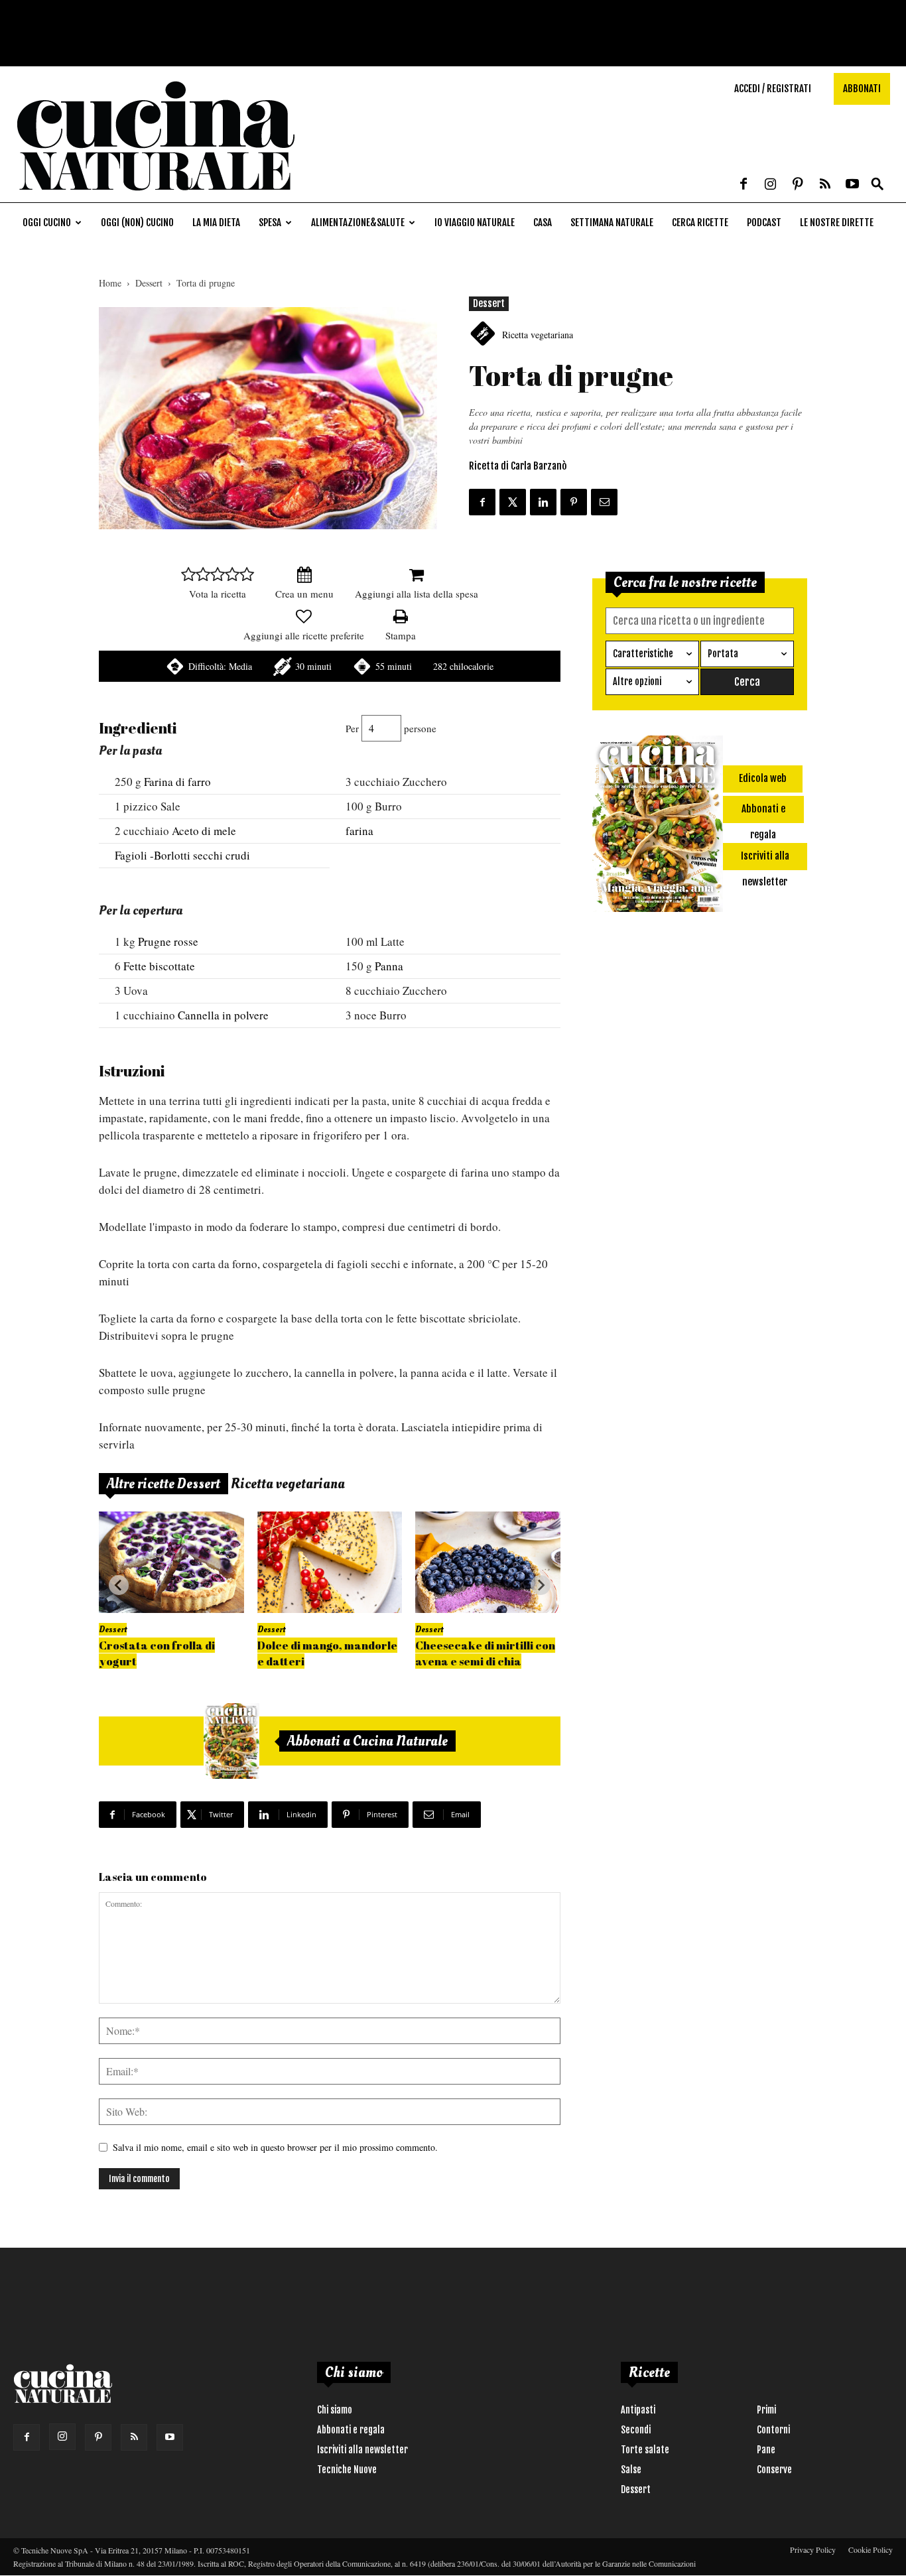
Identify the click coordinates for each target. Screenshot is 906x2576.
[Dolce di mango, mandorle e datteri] (330, 1562)
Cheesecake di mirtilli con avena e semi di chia (485, 1653)
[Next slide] (541, 1585)
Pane (766, 2450)
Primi (766, 2410)
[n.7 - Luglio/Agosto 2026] (231, 1741)
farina (359, 831)
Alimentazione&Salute (358, 223)
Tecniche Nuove (347, 2470)
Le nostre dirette (837, 223)
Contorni (773, 2430)
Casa (543, 223)
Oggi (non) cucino (137, 223)
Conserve (774, 2470)
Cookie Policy (871, 2549)
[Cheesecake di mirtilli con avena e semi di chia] (488, 1562)
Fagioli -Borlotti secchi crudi (182, 855)
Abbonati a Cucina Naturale (367, 1741)
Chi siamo (335, 2410)
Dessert (149, 283)
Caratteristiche (643, 654)
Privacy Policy (813, 2549)
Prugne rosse (168, 941)
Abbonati (862, 89)
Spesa (270, 223)
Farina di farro (177, 782)
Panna (389, 966)
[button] (877, 185)
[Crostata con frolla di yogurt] (171, 1562)
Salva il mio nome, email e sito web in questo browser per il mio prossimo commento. (275, 2147)
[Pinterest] (798, 185)
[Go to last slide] (119, 1585)
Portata (723, 654)
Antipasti (638, 2410)
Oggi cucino (47, 223)
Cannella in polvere (223, 1015)
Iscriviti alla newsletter (362, 2450)
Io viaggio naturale (475, 223)
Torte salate (645, 2450)
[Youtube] (852, 185)
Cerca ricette (700, 223)
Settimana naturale (612, 223)
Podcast (764, 223)
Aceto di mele (204, 831)
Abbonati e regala (351, 2430)
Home (110, 283)
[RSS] (825, 185)
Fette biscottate (159, 966)
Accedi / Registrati (773, 89)
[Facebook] (744, 185)
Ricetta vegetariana (538, 335)
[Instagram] (771, 185)
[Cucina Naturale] (155, 195)
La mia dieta (216, 223)
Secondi (636, 2430)
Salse (631, 2470)
